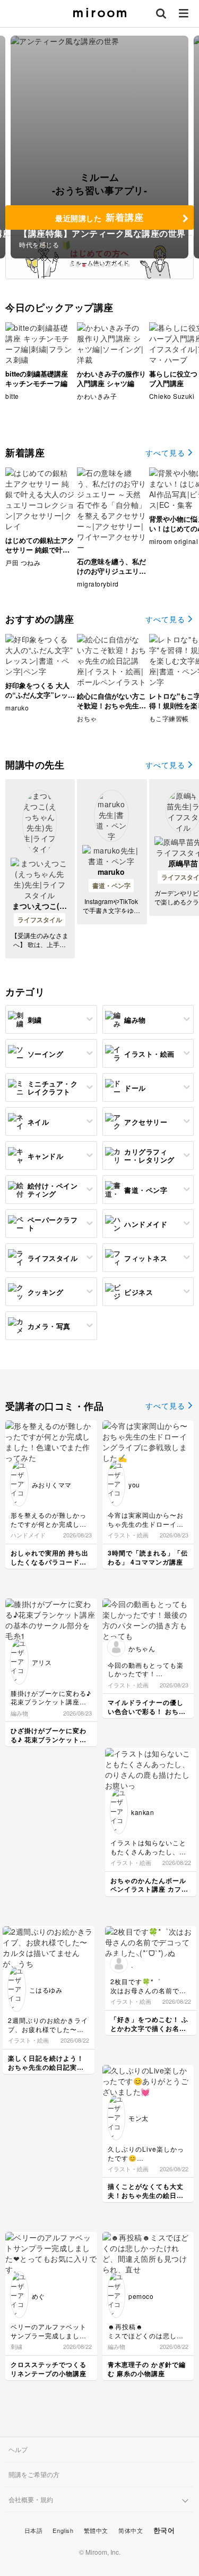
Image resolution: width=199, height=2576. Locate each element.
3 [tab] (84, 265)
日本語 (34, 2530)
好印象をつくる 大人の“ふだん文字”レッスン (40, 695)
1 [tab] (71, 265)
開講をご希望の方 (34, 2474)
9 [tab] (122, 265)
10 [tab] (128, 265)
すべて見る (165, 453)
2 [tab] (77, 265)
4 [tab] (90, 265)
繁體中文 (96, 2530)
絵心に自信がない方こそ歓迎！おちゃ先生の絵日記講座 (111, 705)
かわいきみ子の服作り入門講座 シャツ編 (111, 378)
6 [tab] (103, 265)
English (63, 2530)
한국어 (164, 2530)
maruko (111, 872)
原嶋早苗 (183, 863)
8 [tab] (116, 265)
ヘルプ (18, 2449)
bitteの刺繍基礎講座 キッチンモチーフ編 (37, 378)
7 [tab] (109, 265)
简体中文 (131, 2530)
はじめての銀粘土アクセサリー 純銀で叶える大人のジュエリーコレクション (40, 555)
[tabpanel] (99, 147)
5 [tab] (97, 265)
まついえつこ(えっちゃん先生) (40, 911)
